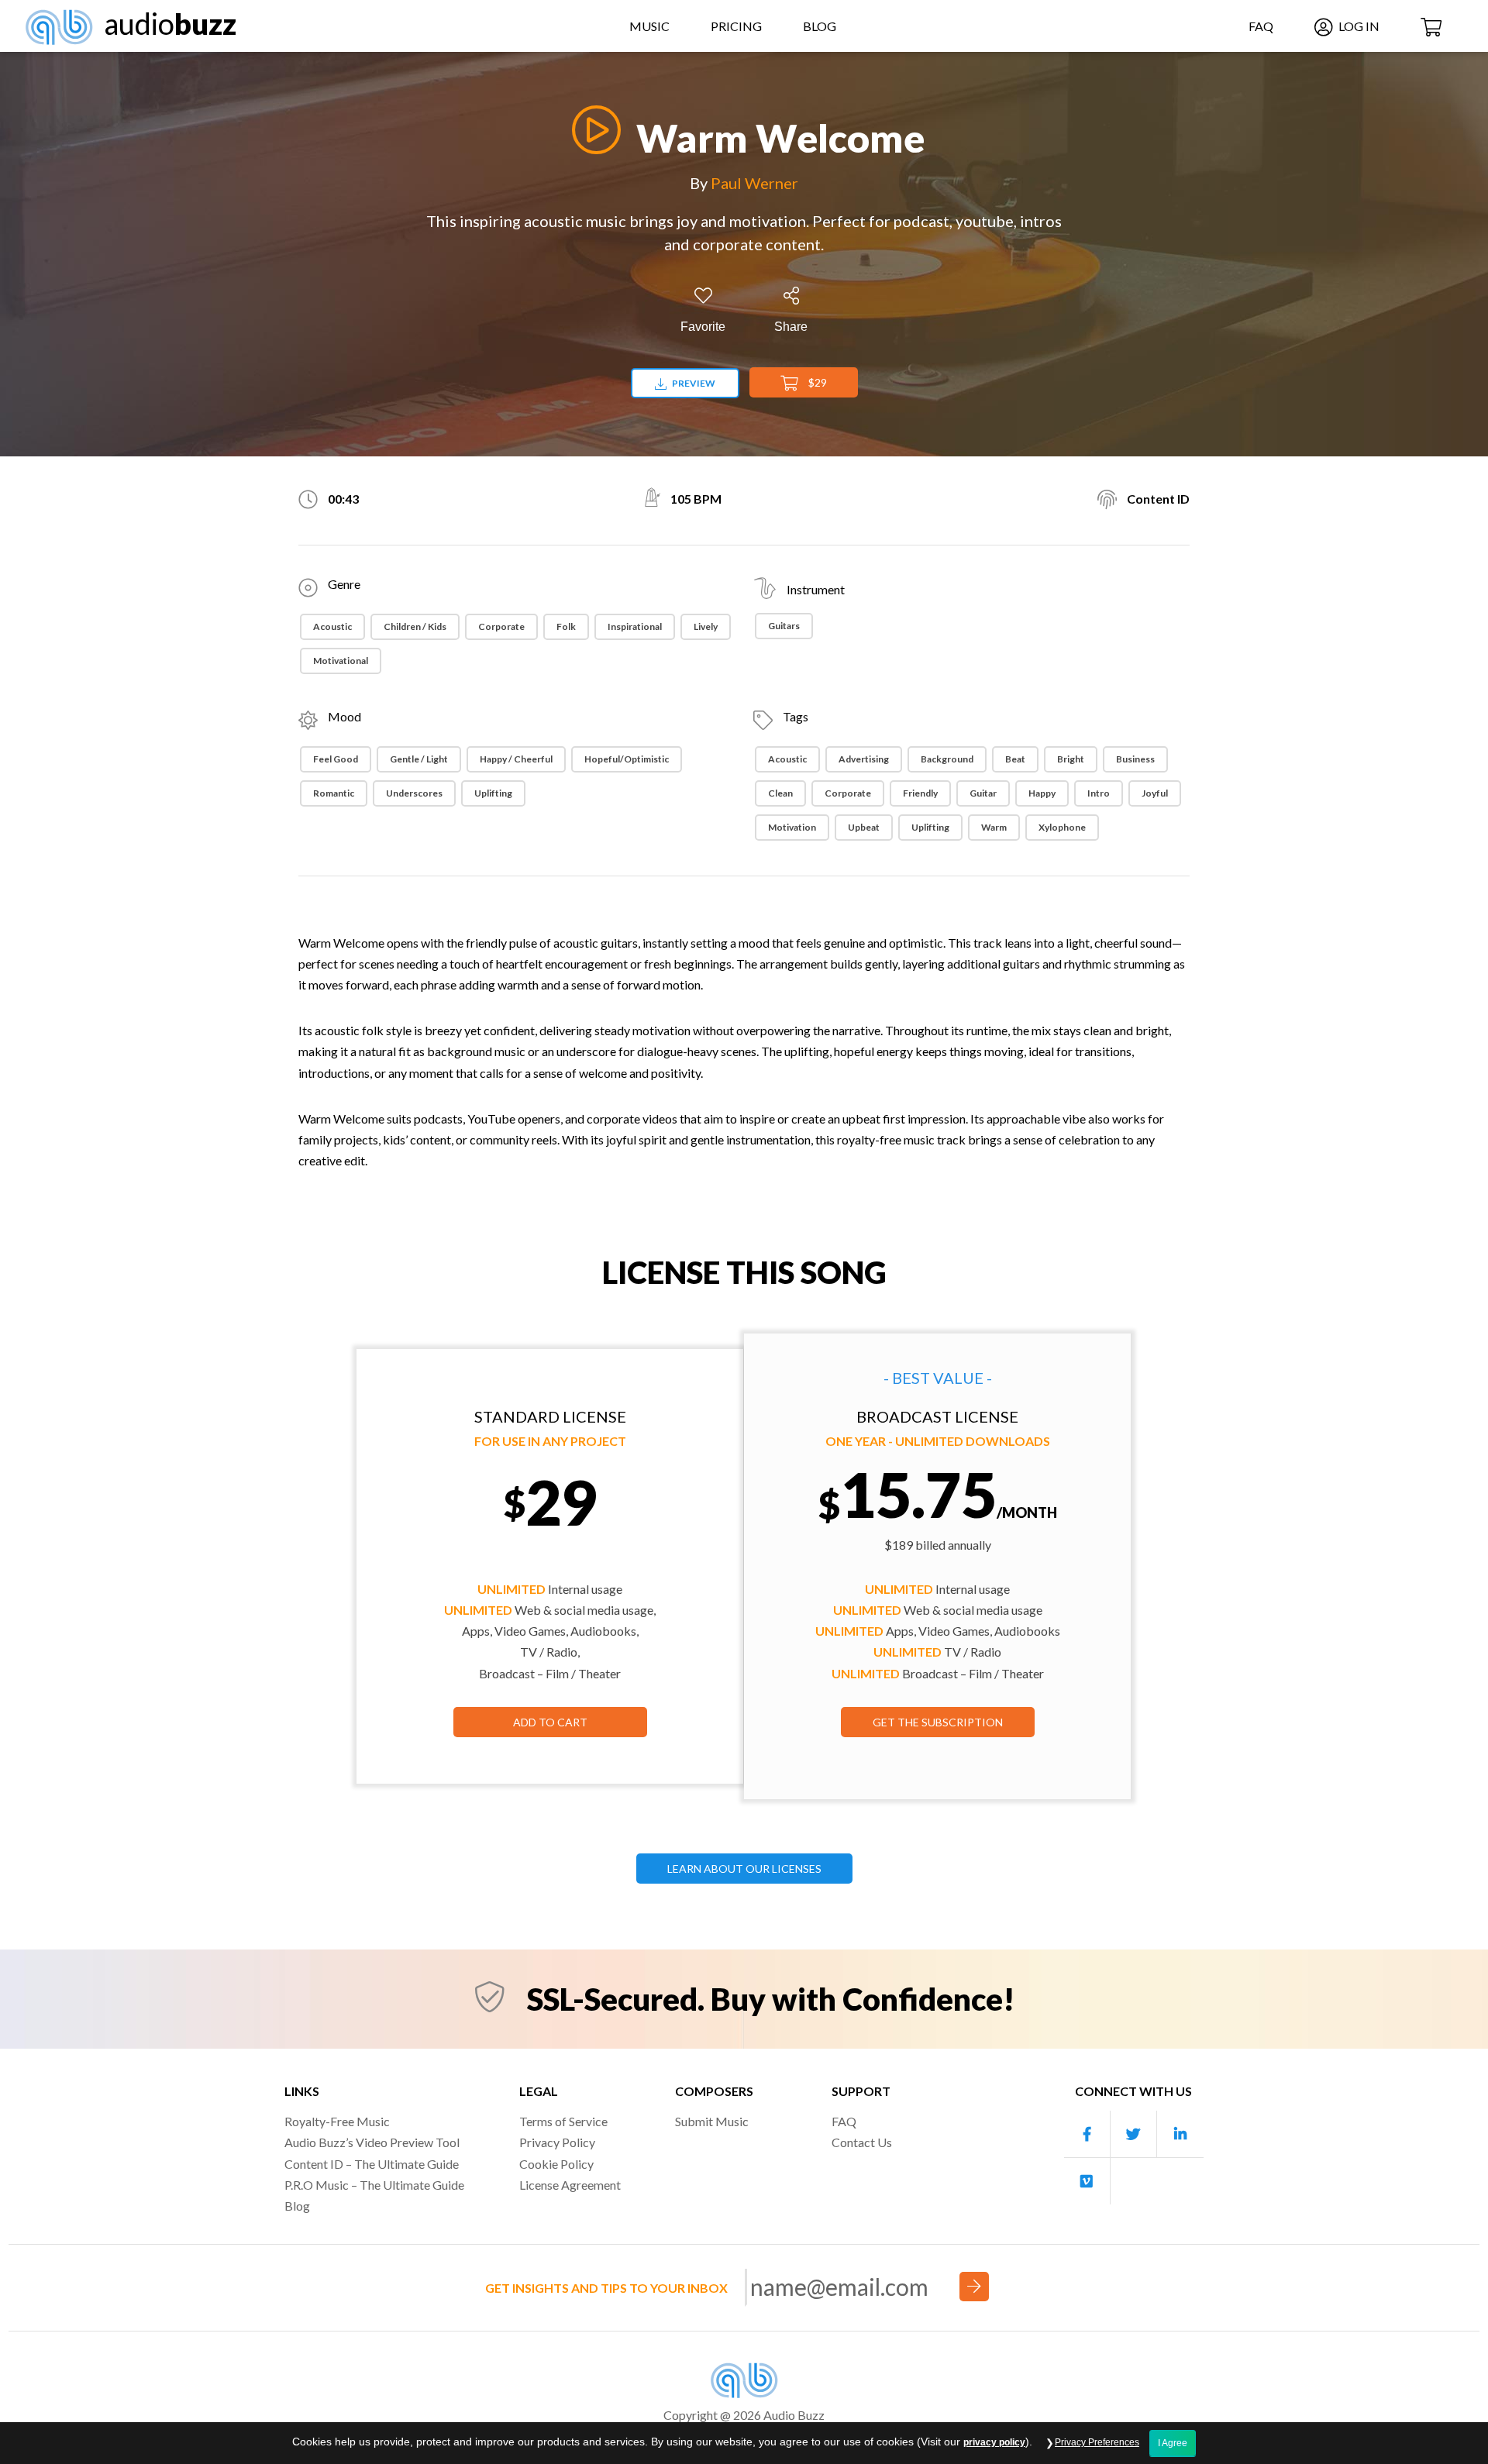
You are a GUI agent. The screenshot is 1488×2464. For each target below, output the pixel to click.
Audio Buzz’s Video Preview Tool (372, 2142)
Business (1135, 759)
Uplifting (493, 793)
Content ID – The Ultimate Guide (372, 2164)
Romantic (334, 793)
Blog (820, 26)
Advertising (864, 759)
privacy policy (994, 2442)
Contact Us (862, 2142)
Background (947, 759)
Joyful (1155, 793)
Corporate (501, 626)
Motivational (341, 661)
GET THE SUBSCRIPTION (938, 1722)
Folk (566, 626)
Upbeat (864, 827)
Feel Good (336, 759)
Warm (994, 827)
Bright (1071, 759)
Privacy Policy (557, 2142)
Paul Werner (754, 183)
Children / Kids (415, 626)
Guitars (784, 626)
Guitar (983, 793)
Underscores (414, 793)
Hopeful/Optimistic (627, 759)
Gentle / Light (419, 759)
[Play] (592, 130)
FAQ (1261, 26)
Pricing (736, 26)
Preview (693, 383)
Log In (1358, 26)
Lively (706, 626)
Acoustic (332, 626)
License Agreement (570, 2185)
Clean (780, 793)
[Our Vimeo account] (1087, 2181)
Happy (1042, 793)
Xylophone (1062, 827)
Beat (1015, 759)
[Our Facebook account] (1087, 2134)
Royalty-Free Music (337, 2121)
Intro (1099, 793)
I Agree (1173, 2443)
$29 (816, 382)
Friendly (920, 793)
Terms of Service (563, 2121)
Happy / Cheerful (516, 759)
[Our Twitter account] (1134, 2134)
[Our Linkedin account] (1180, 2134)
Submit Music (712, 2121)
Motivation (792, 827)
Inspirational (635, 626)
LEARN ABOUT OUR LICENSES (744, 1869)
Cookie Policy (556, 2164)
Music (649, 26)
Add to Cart (550, 1722)
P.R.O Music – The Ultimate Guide (374, 2185)
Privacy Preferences (1097, 2442)
